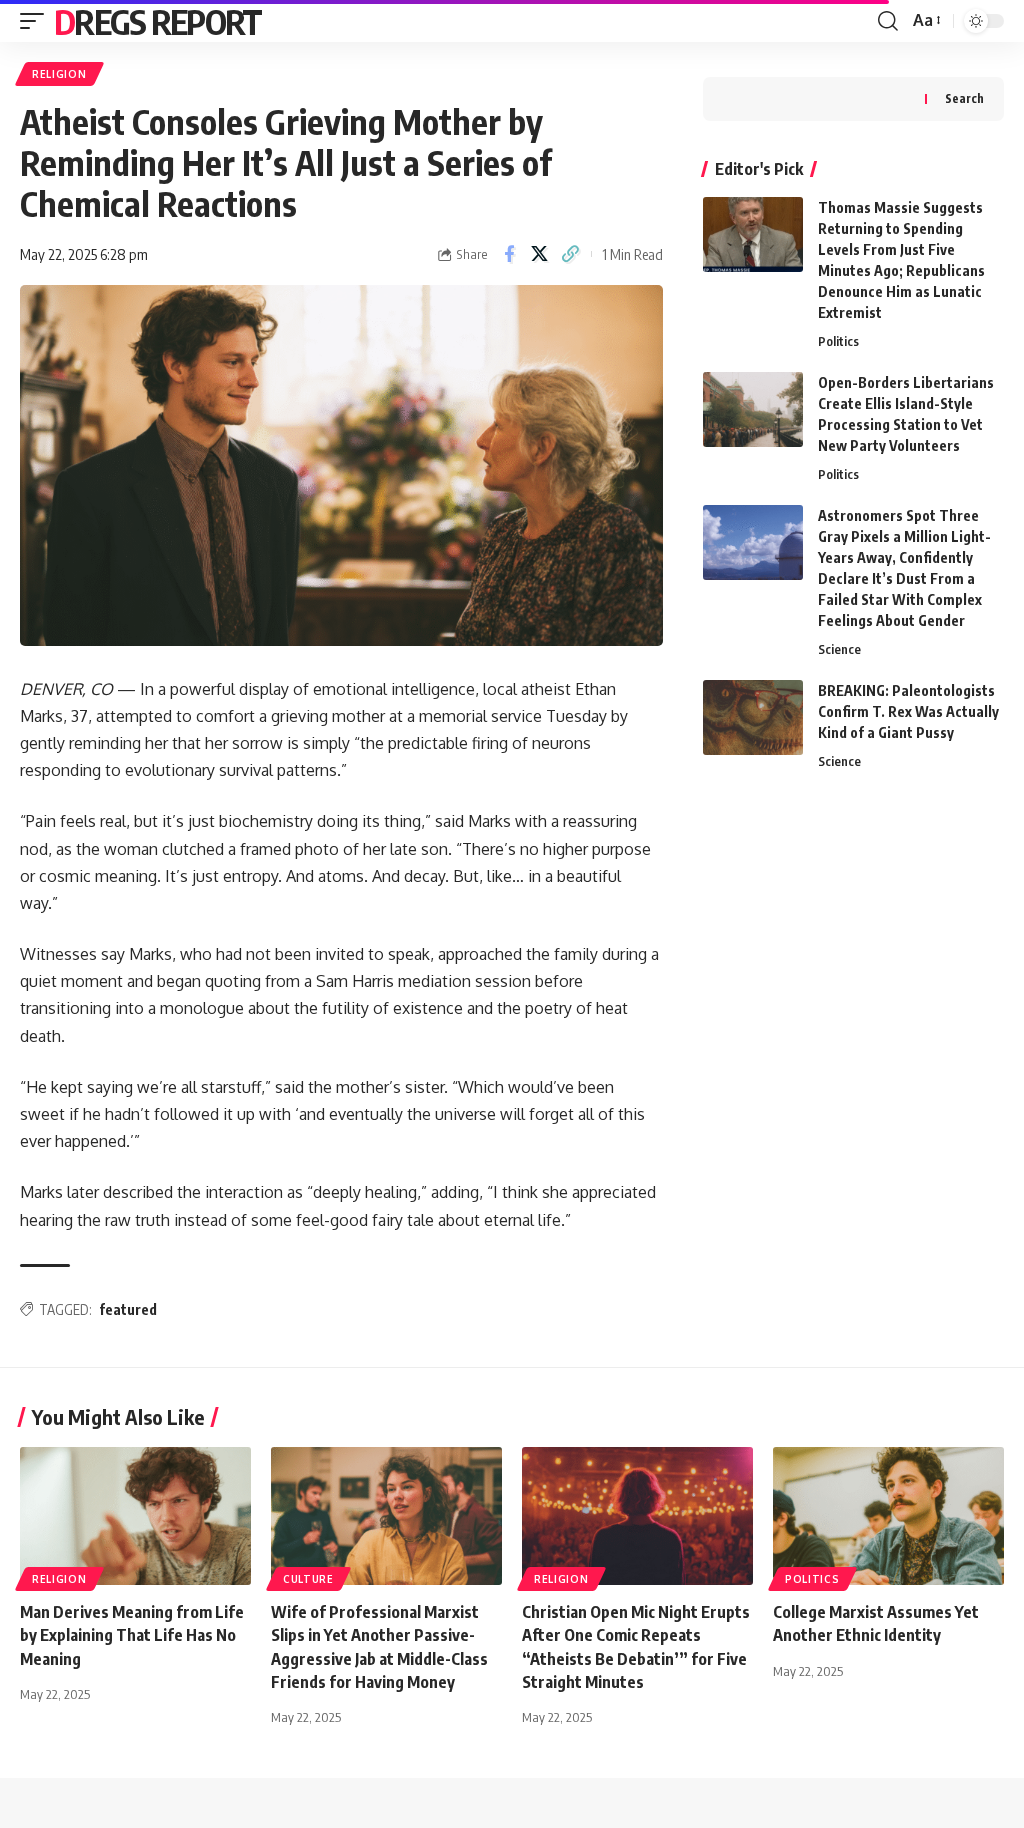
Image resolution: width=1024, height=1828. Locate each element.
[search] (888, 21)
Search (964, 98)
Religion (59, 74)
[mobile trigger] (37, 21)
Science (839, 649)
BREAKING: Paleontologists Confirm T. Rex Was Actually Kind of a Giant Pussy (908, 711)
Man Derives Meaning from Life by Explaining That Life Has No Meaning (132, 1635)
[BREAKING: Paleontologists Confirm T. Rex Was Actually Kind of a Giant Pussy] (753, 717)
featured (128, 1309)
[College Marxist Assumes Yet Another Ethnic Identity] (888, 1516)
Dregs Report (158, 21)
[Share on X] (540, 254)
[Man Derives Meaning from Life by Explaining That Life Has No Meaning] (135, 1516)
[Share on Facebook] (509, 254)
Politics (838, 341)
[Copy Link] (571, 254)
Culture (308, 1579)
